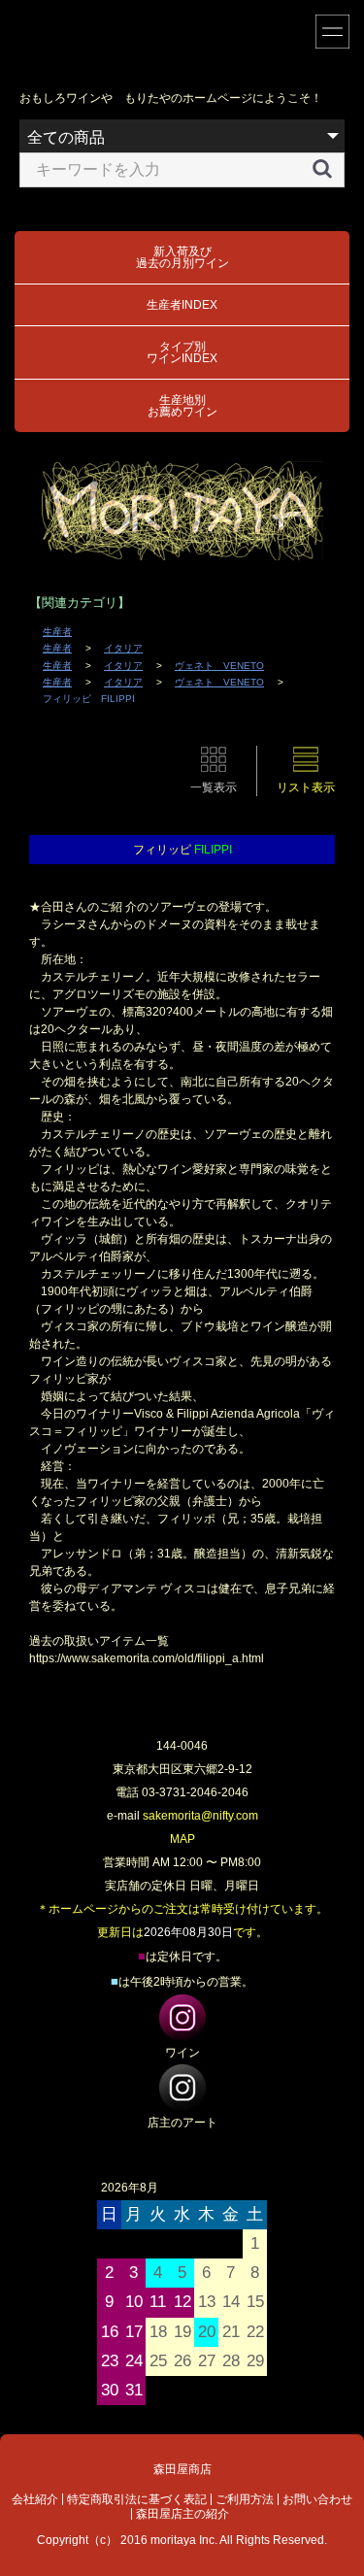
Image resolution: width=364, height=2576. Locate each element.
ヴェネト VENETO (219, 666)
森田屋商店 (182, 2469)
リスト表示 (306, 787)
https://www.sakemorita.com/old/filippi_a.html (147, 1658)
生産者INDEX (182, 305)
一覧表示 (214, 787)
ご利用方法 (245, 2499)
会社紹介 (35, 2499)
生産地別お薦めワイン (182, 406)
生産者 (57, 632)
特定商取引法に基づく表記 (137, 2499)
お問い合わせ (317, 2499)
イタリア (123, 648)
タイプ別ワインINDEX (182, 352)
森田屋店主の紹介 (182, 2514)
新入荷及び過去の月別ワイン (182, 257)
